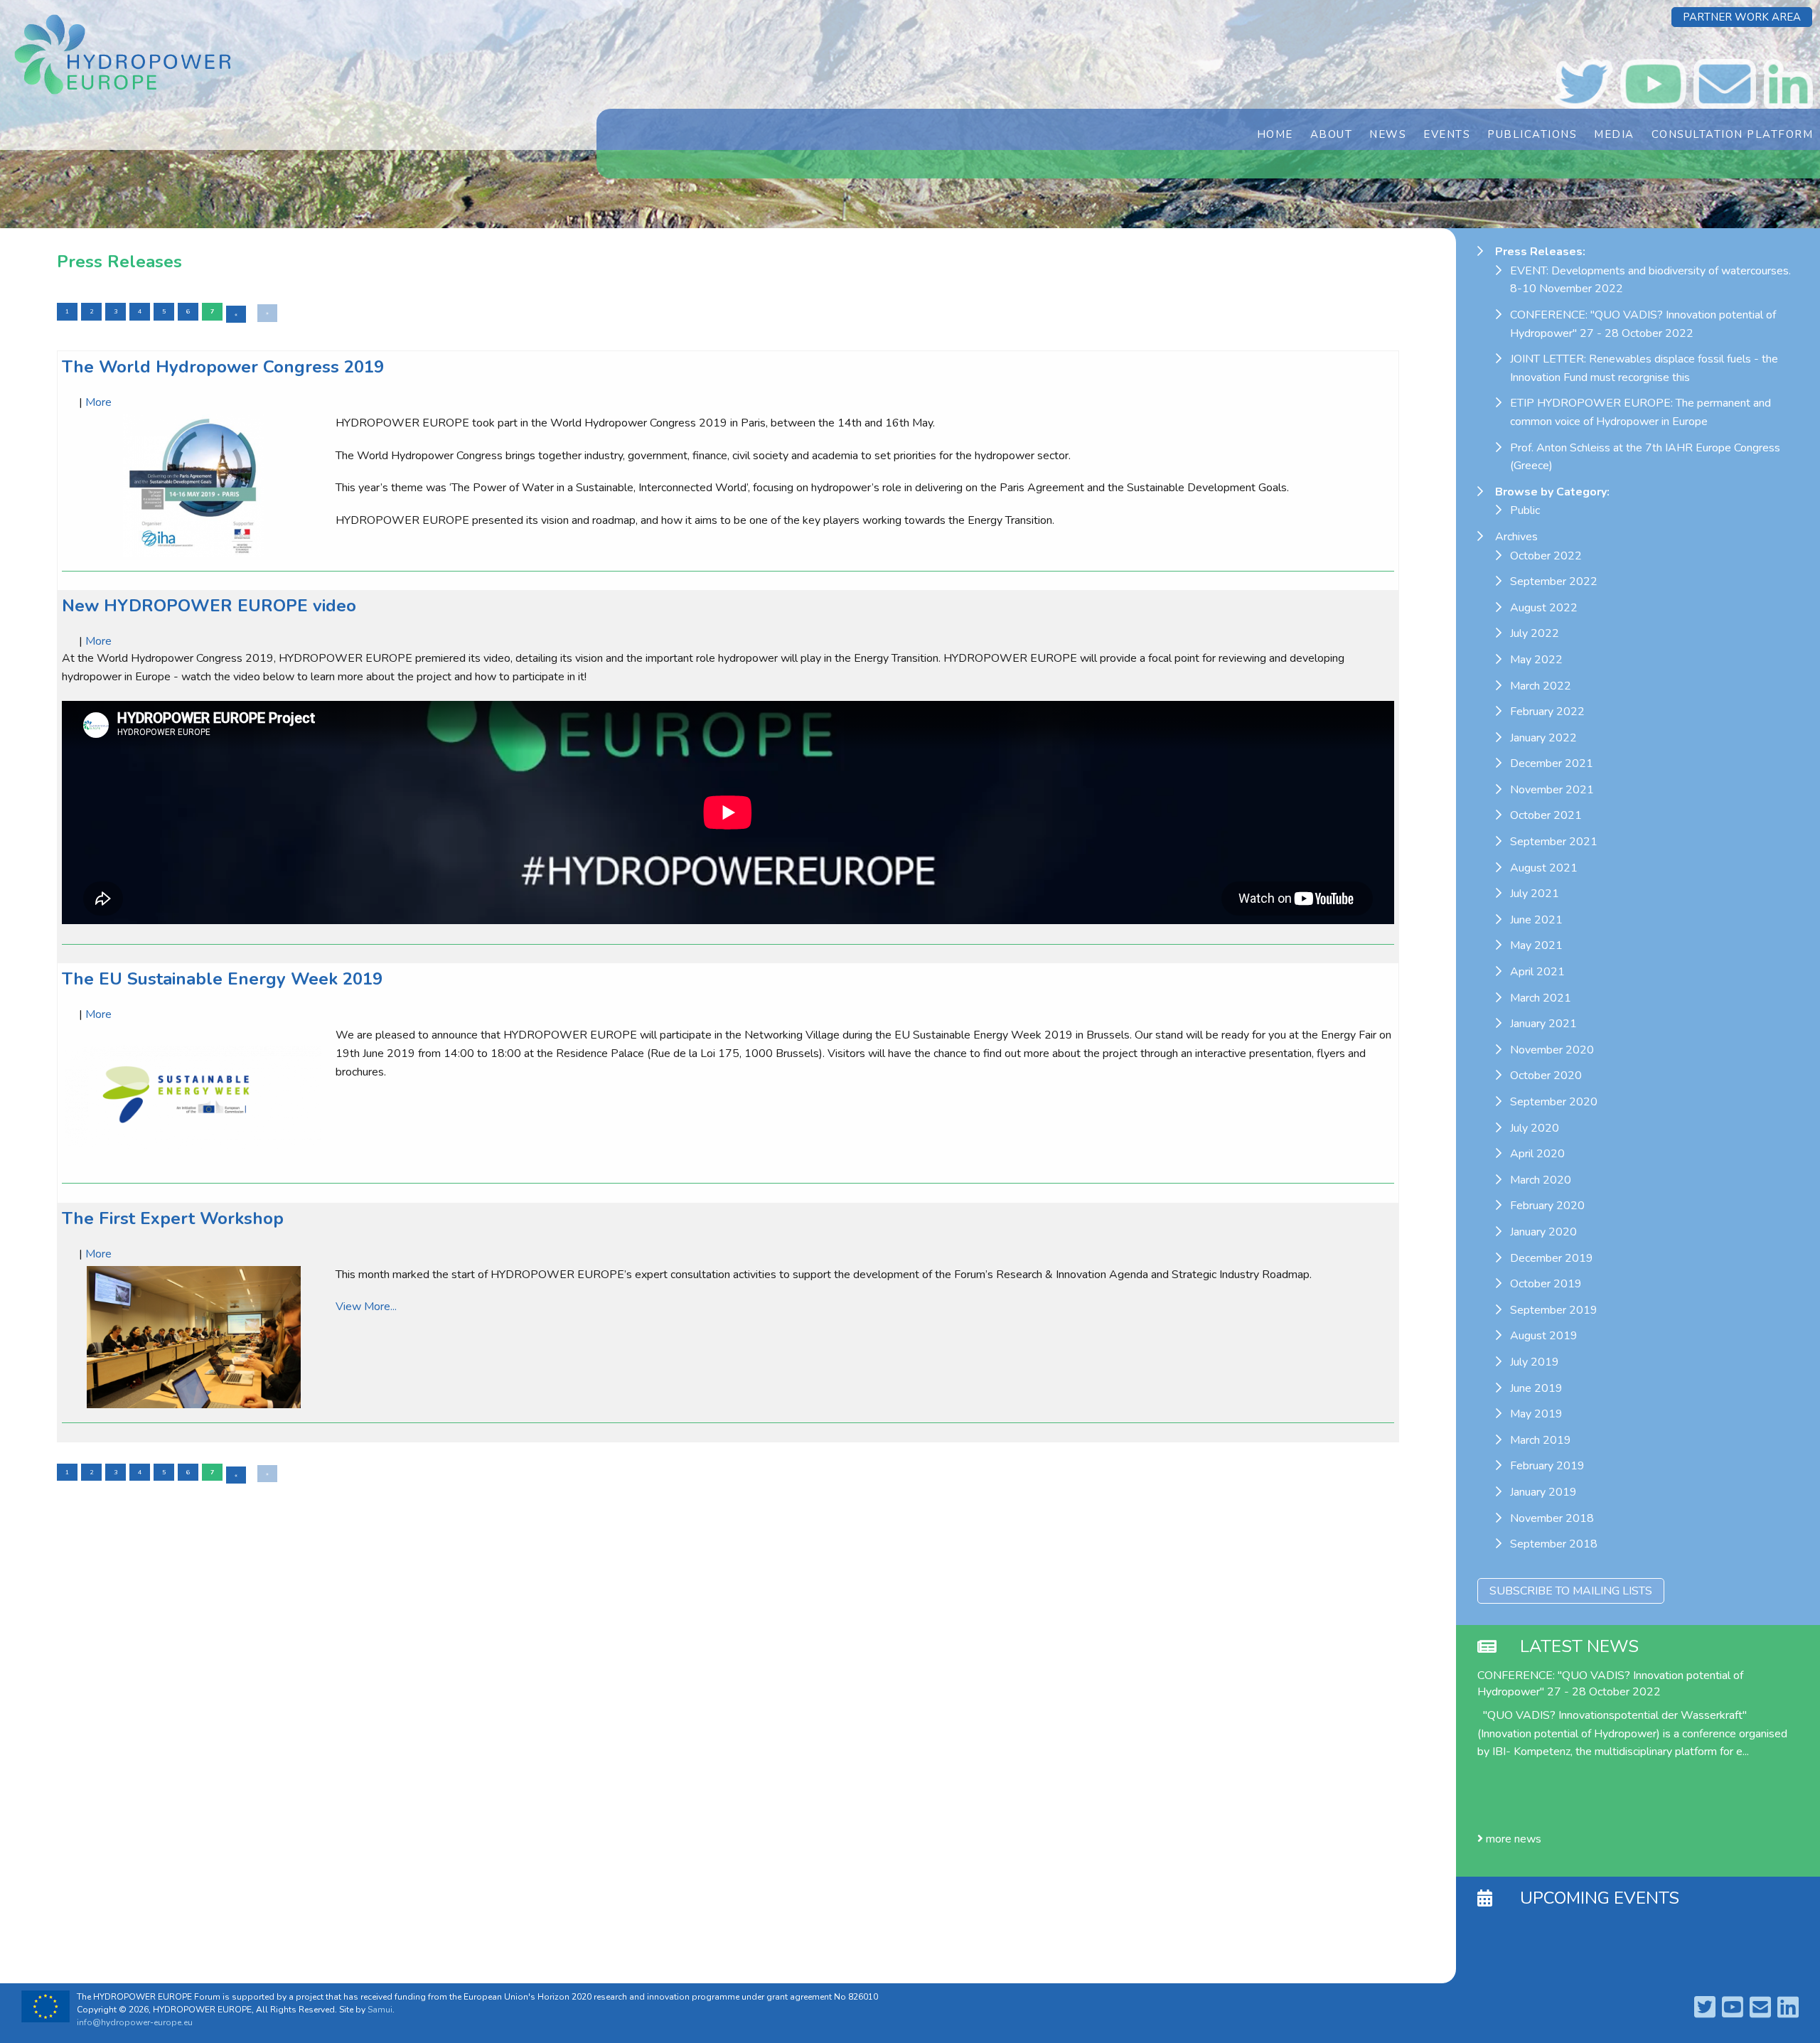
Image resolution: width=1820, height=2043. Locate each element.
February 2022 (1547, 712)
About (1332, 134)
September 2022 (1554, 581)
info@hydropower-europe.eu (135, 2022)
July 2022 (1535, 633)
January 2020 (1543, 1232)
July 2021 (1535, 894)
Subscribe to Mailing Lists (1571, 1591)
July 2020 (1535, 1128)
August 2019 (1544, 1336)
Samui (380, 2010)
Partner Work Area (1742, 17)
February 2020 (1547, 1206)
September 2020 (1554, 1102)
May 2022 (1536, 660)
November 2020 (1552, 1050)
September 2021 (1554, 842)
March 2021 (1541, 998)
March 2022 (1541, 686)
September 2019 (1554, 1310)
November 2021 (1552, 790)
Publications (1532, 134)
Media (1614, 134)
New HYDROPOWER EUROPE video (209, 606)
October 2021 (1546, 815)
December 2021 (1552, 763)
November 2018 (1552, 1518)
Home (1275, 134)
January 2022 (1543, 738)
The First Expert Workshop (173, 1218)
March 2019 (1541, 1440)
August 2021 (1544, 868)
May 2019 (1536, 1414)
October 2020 (1546, 1076)
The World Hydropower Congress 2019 (223, 367)
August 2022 (1544, 608)
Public (1525, 510)
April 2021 (1537, 972)
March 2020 (1541, 1180)
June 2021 (1536, 920)
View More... (366, 1307)
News (1388, 134)
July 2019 (1535, 1362)
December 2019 (1552, 1258)
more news (1512, 1839)
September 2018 (1554, 1544)
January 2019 (1543, 1492)
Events (1447, 134)
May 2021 (1536, 945)
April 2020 (1537, 1154)
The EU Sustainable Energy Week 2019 (222, 979)
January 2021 (1543, 1024)
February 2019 (1547, 1466)
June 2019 (1536, 1388)
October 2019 (1546, 1284)
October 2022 (1546, 556)
